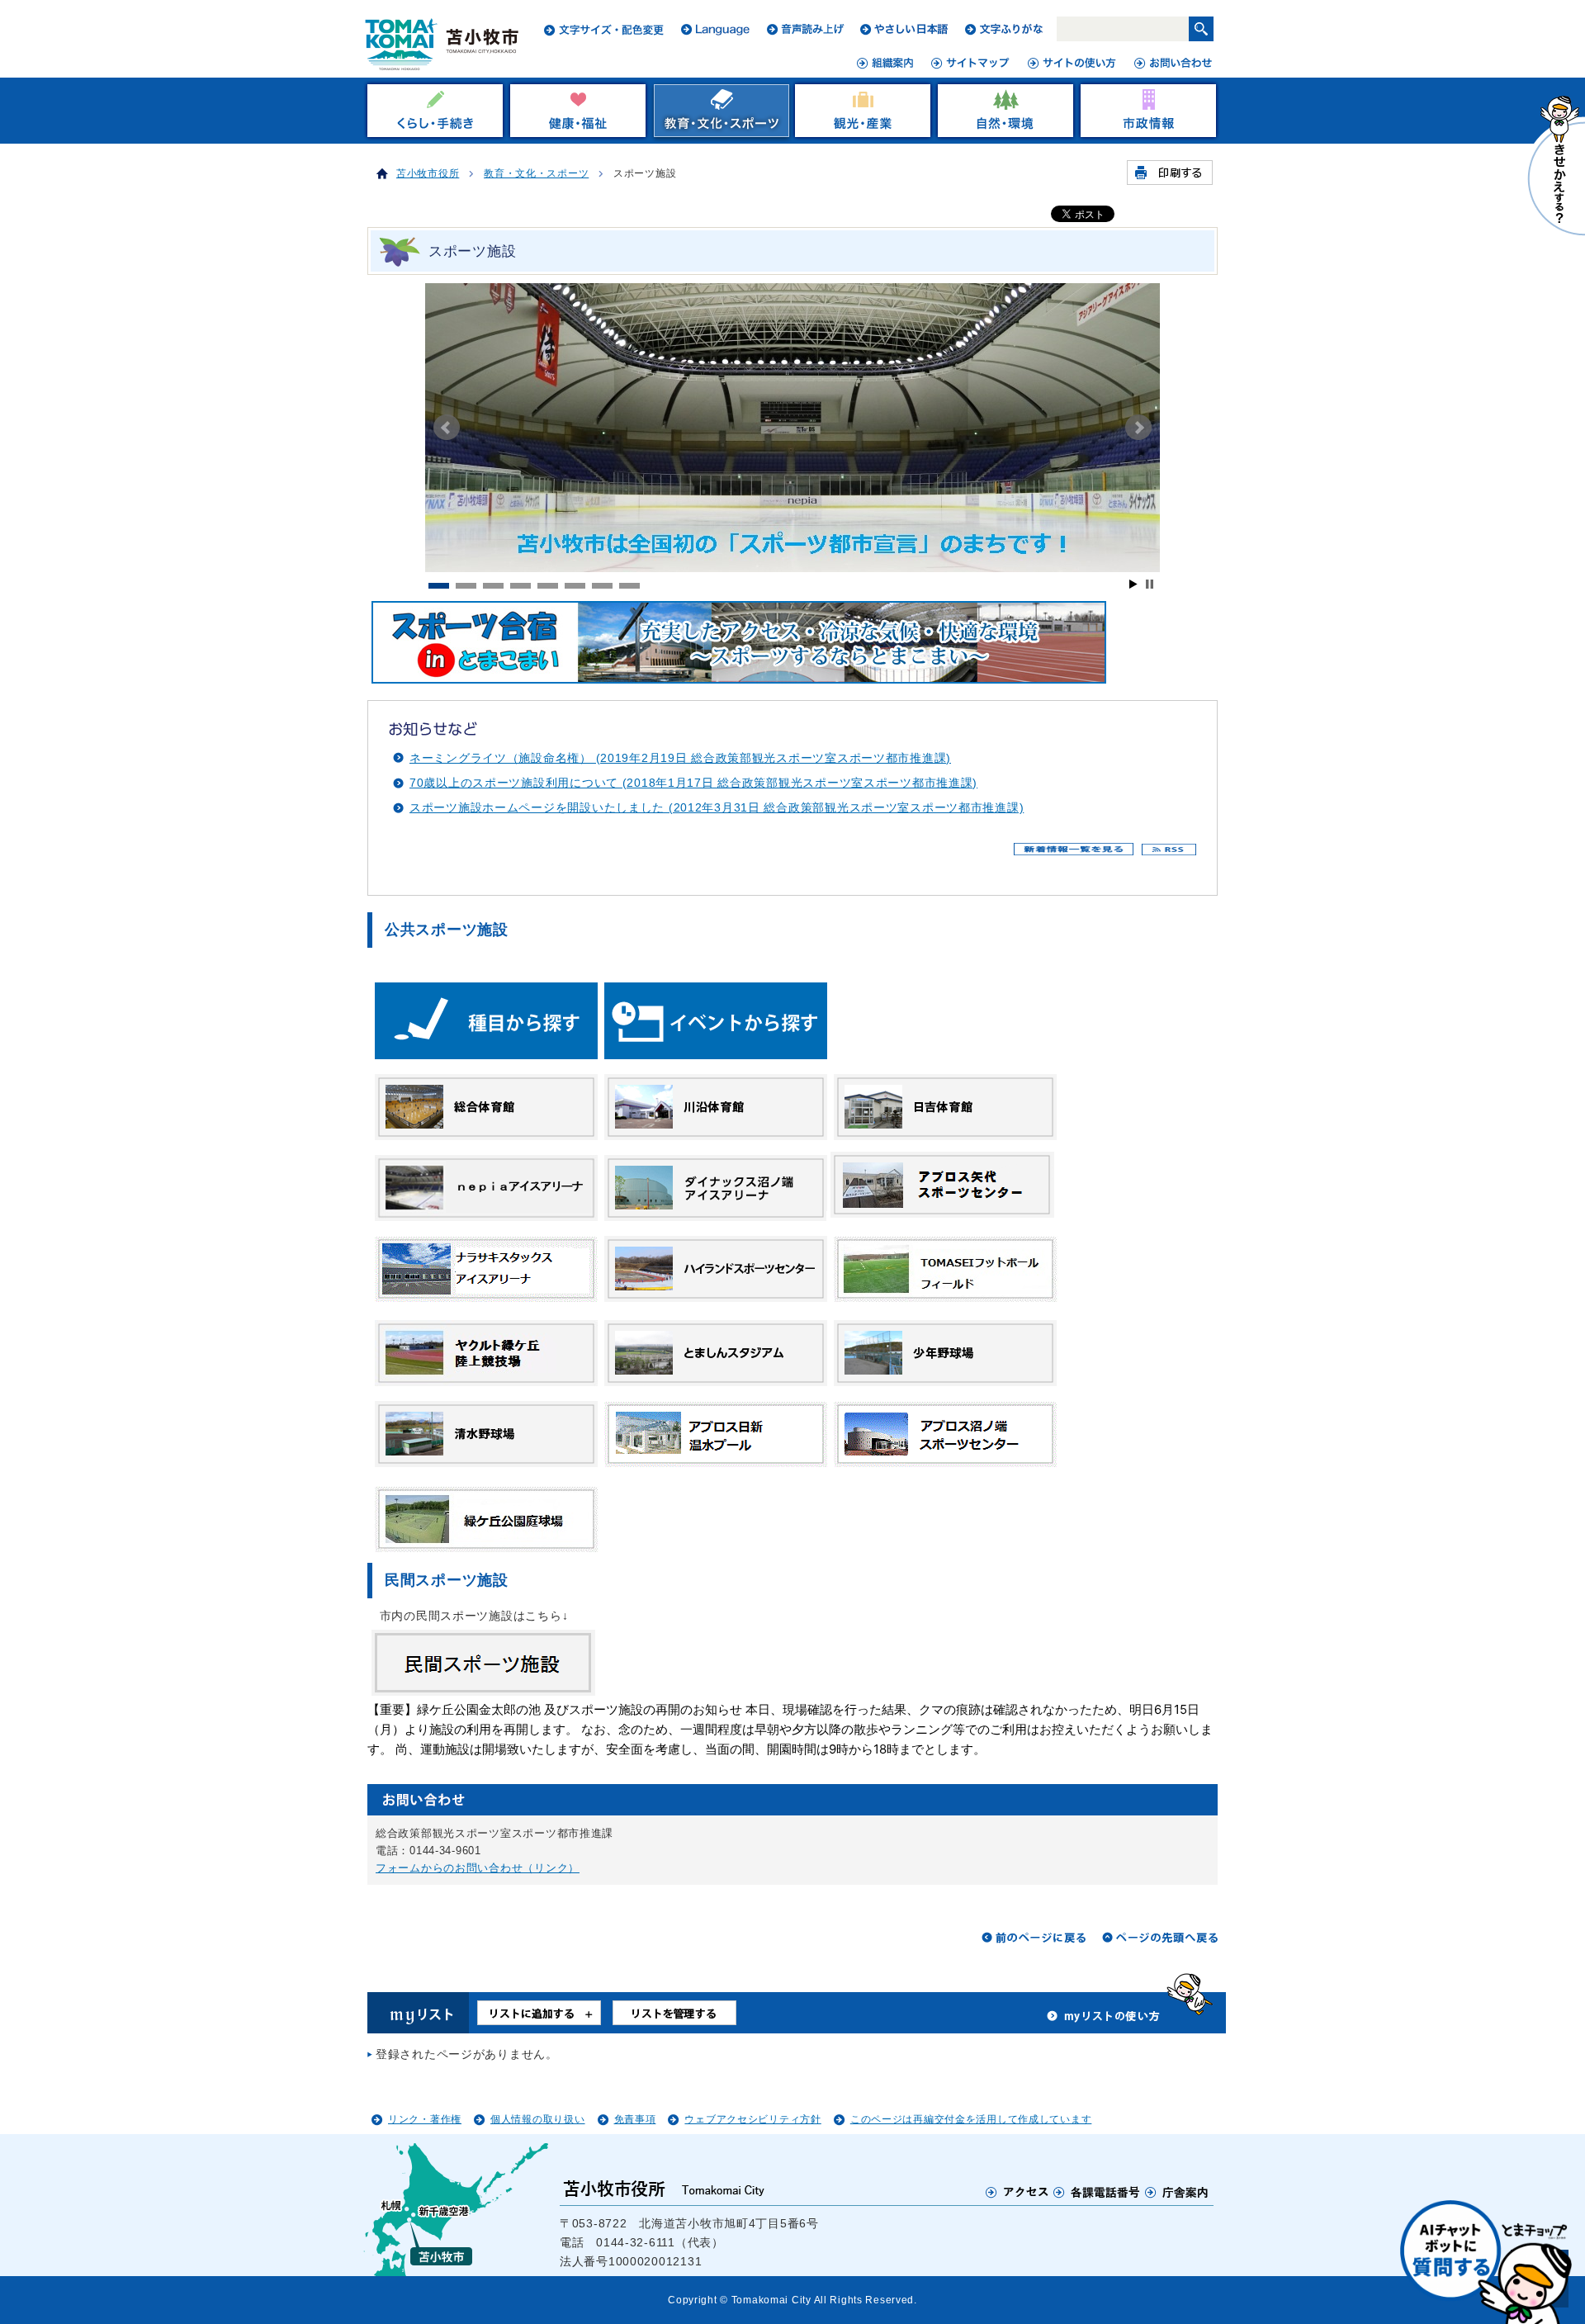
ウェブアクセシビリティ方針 (752, 2119)
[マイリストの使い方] (1104, 2020)
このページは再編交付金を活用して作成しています (971, 2119)
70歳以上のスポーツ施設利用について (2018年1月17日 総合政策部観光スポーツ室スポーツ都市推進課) (693, 783)
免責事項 (635, 2119)
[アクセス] (1017, 2192)
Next (1138, 428)
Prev (447, 428)
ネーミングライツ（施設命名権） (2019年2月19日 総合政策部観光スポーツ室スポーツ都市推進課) (680, 758)
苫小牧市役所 (428, 173)
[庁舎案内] (1177, 2192)
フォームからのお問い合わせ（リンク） (478, 1868)
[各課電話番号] (1097, 2192)
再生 (1133, 584)
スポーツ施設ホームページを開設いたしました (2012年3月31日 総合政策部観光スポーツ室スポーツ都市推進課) (717, 807)
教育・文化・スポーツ (536, 173)
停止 (1150, 584)
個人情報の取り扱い (537, 2119)
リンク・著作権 (425, 2119)
